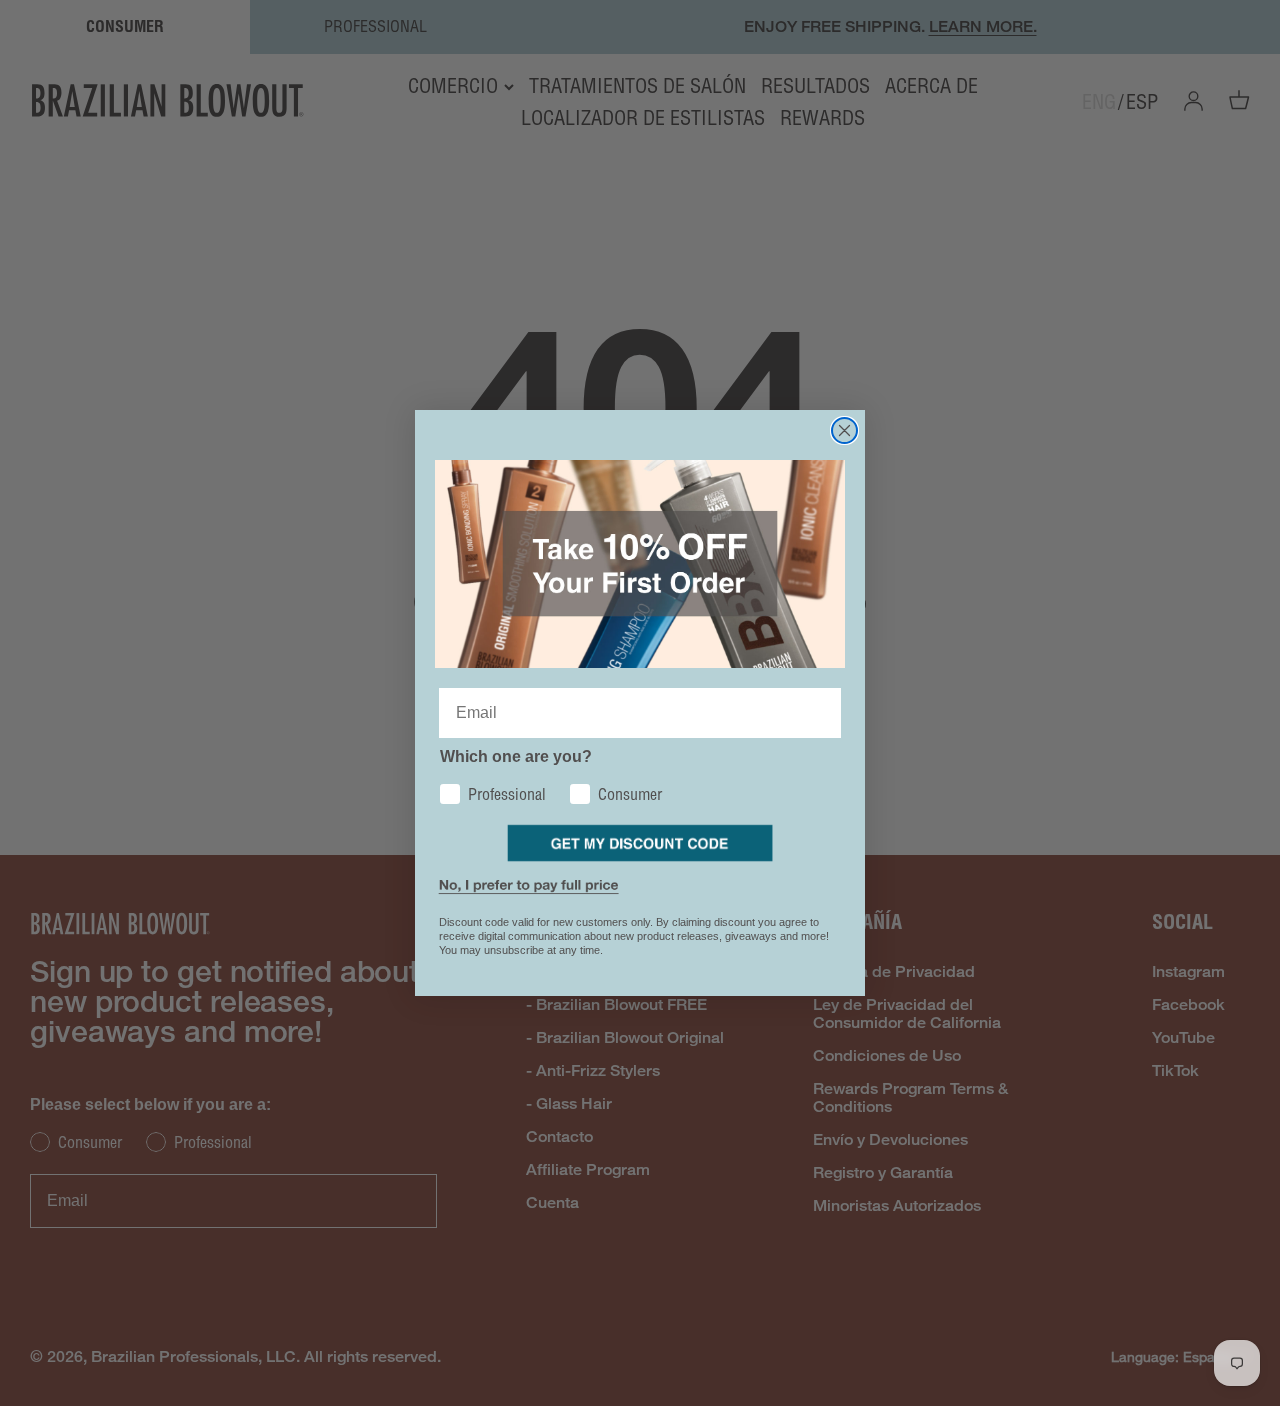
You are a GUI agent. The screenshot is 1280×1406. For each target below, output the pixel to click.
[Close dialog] (844, 430)
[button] (640, 842)
